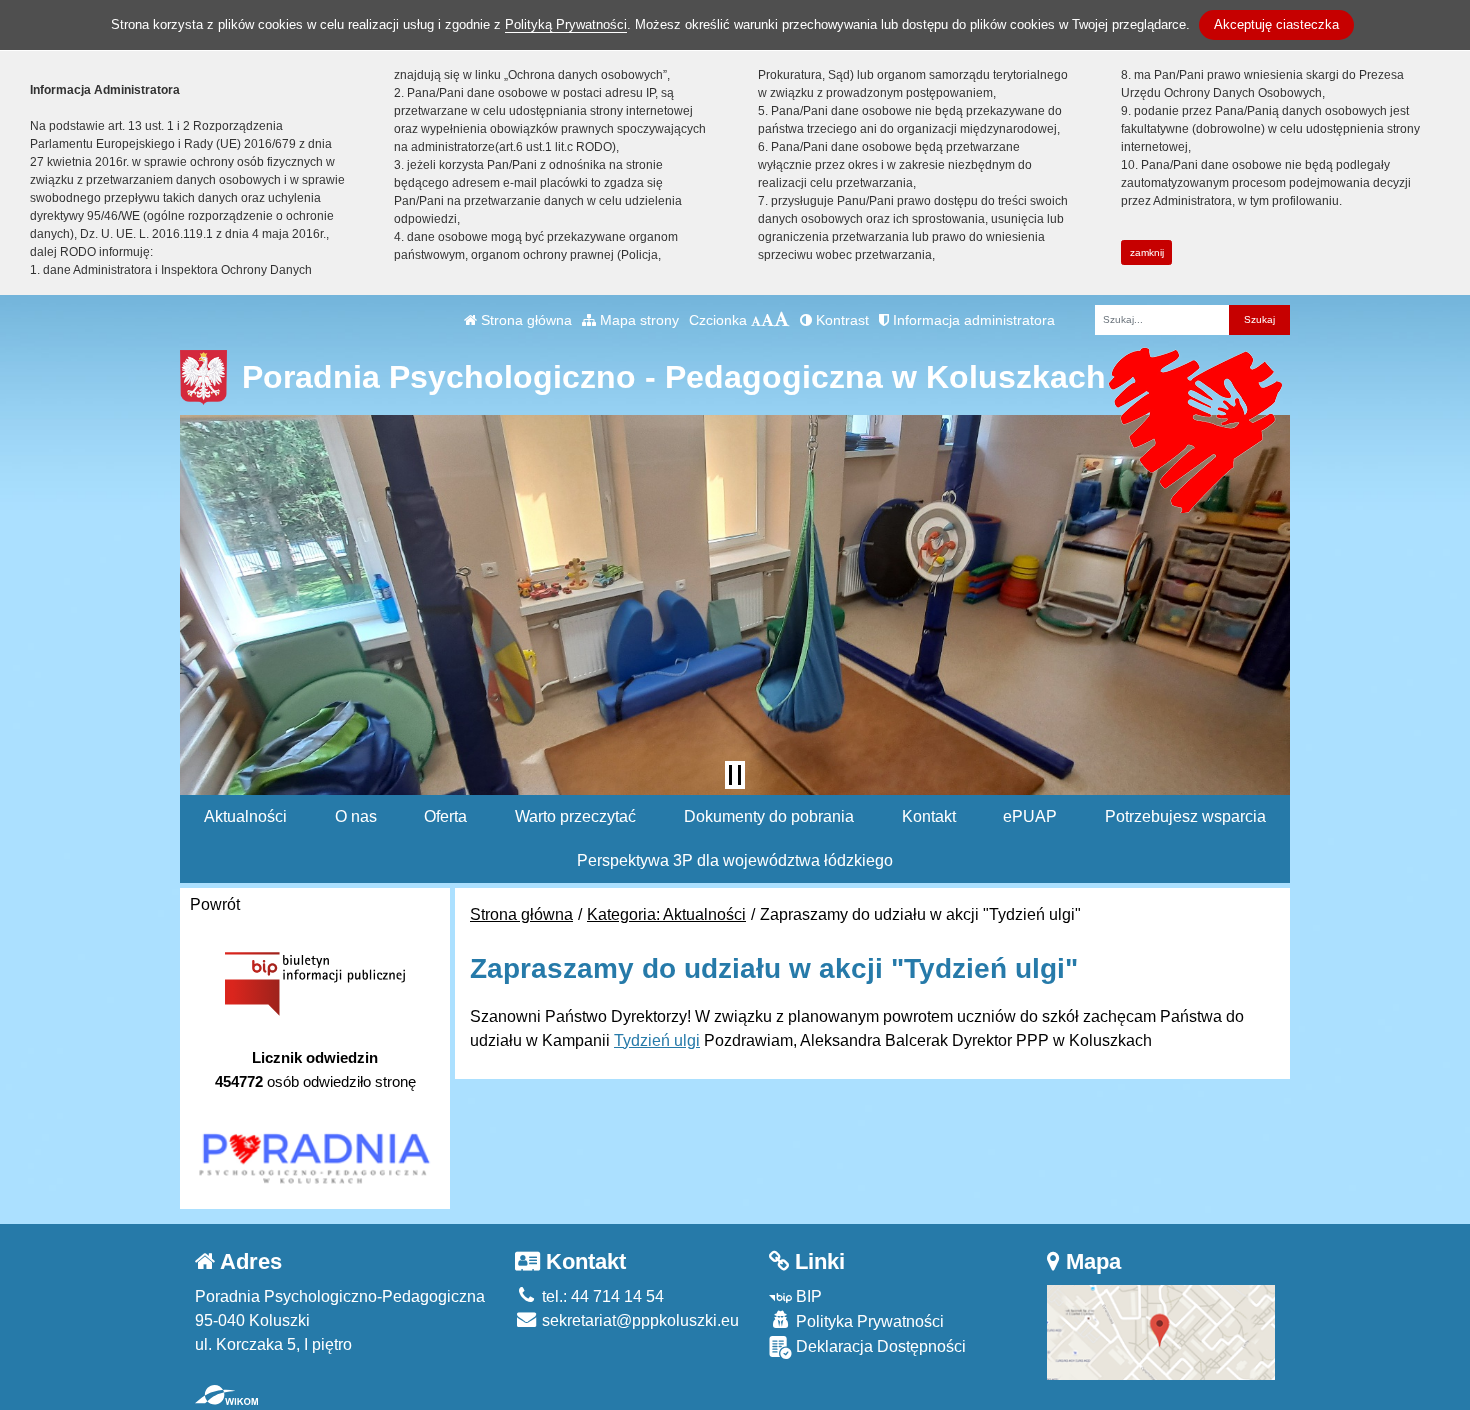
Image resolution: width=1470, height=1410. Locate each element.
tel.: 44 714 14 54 (601, 1296)
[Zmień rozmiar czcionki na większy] (767, 320)
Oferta (445, 816)
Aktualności (245, 816)
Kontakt (929, 816)
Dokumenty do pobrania (769, 816)
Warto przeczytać (575, 816)
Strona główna (524, 320)
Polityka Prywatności (868, 1321)
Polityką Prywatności (566, 24)
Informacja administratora (972, 320)
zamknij (1147, 252)
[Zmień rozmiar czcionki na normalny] (756, 320)
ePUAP (1030, 816)
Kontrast (840, 320)
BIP (807, 1296)
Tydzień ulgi (657, 1040)
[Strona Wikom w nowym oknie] (226, 1395)
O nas (356, 816)
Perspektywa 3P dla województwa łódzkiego (735, 860)
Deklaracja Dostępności (879, 1346)
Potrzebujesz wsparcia (1185, 816)
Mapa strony (637, 320)
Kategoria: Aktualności (666, 914)
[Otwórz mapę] (1161, 1331)
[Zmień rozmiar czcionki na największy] (782, 320)
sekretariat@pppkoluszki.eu (638, 1320)
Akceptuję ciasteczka (1276, 24)
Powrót (215, 904)
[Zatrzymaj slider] (735, 775)
